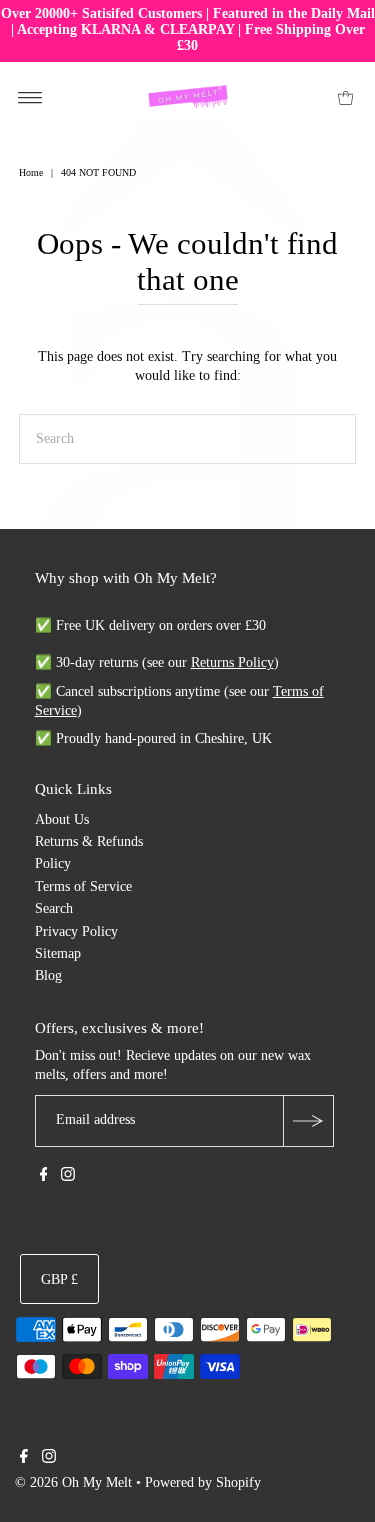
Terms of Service (83, 886)
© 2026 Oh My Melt (73, 1482)
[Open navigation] (30, 97)
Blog (48, 975)
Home (31, 172)
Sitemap (58, 953)
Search (54, 908)
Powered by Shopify (203, 1482)
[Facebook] (44, 1177)
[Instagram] (68, 1177)
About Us (62, 819)
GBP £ (59, 1279)
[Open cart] (345, 97)
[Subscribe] (308, 1121)
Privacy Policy (76, 931)
